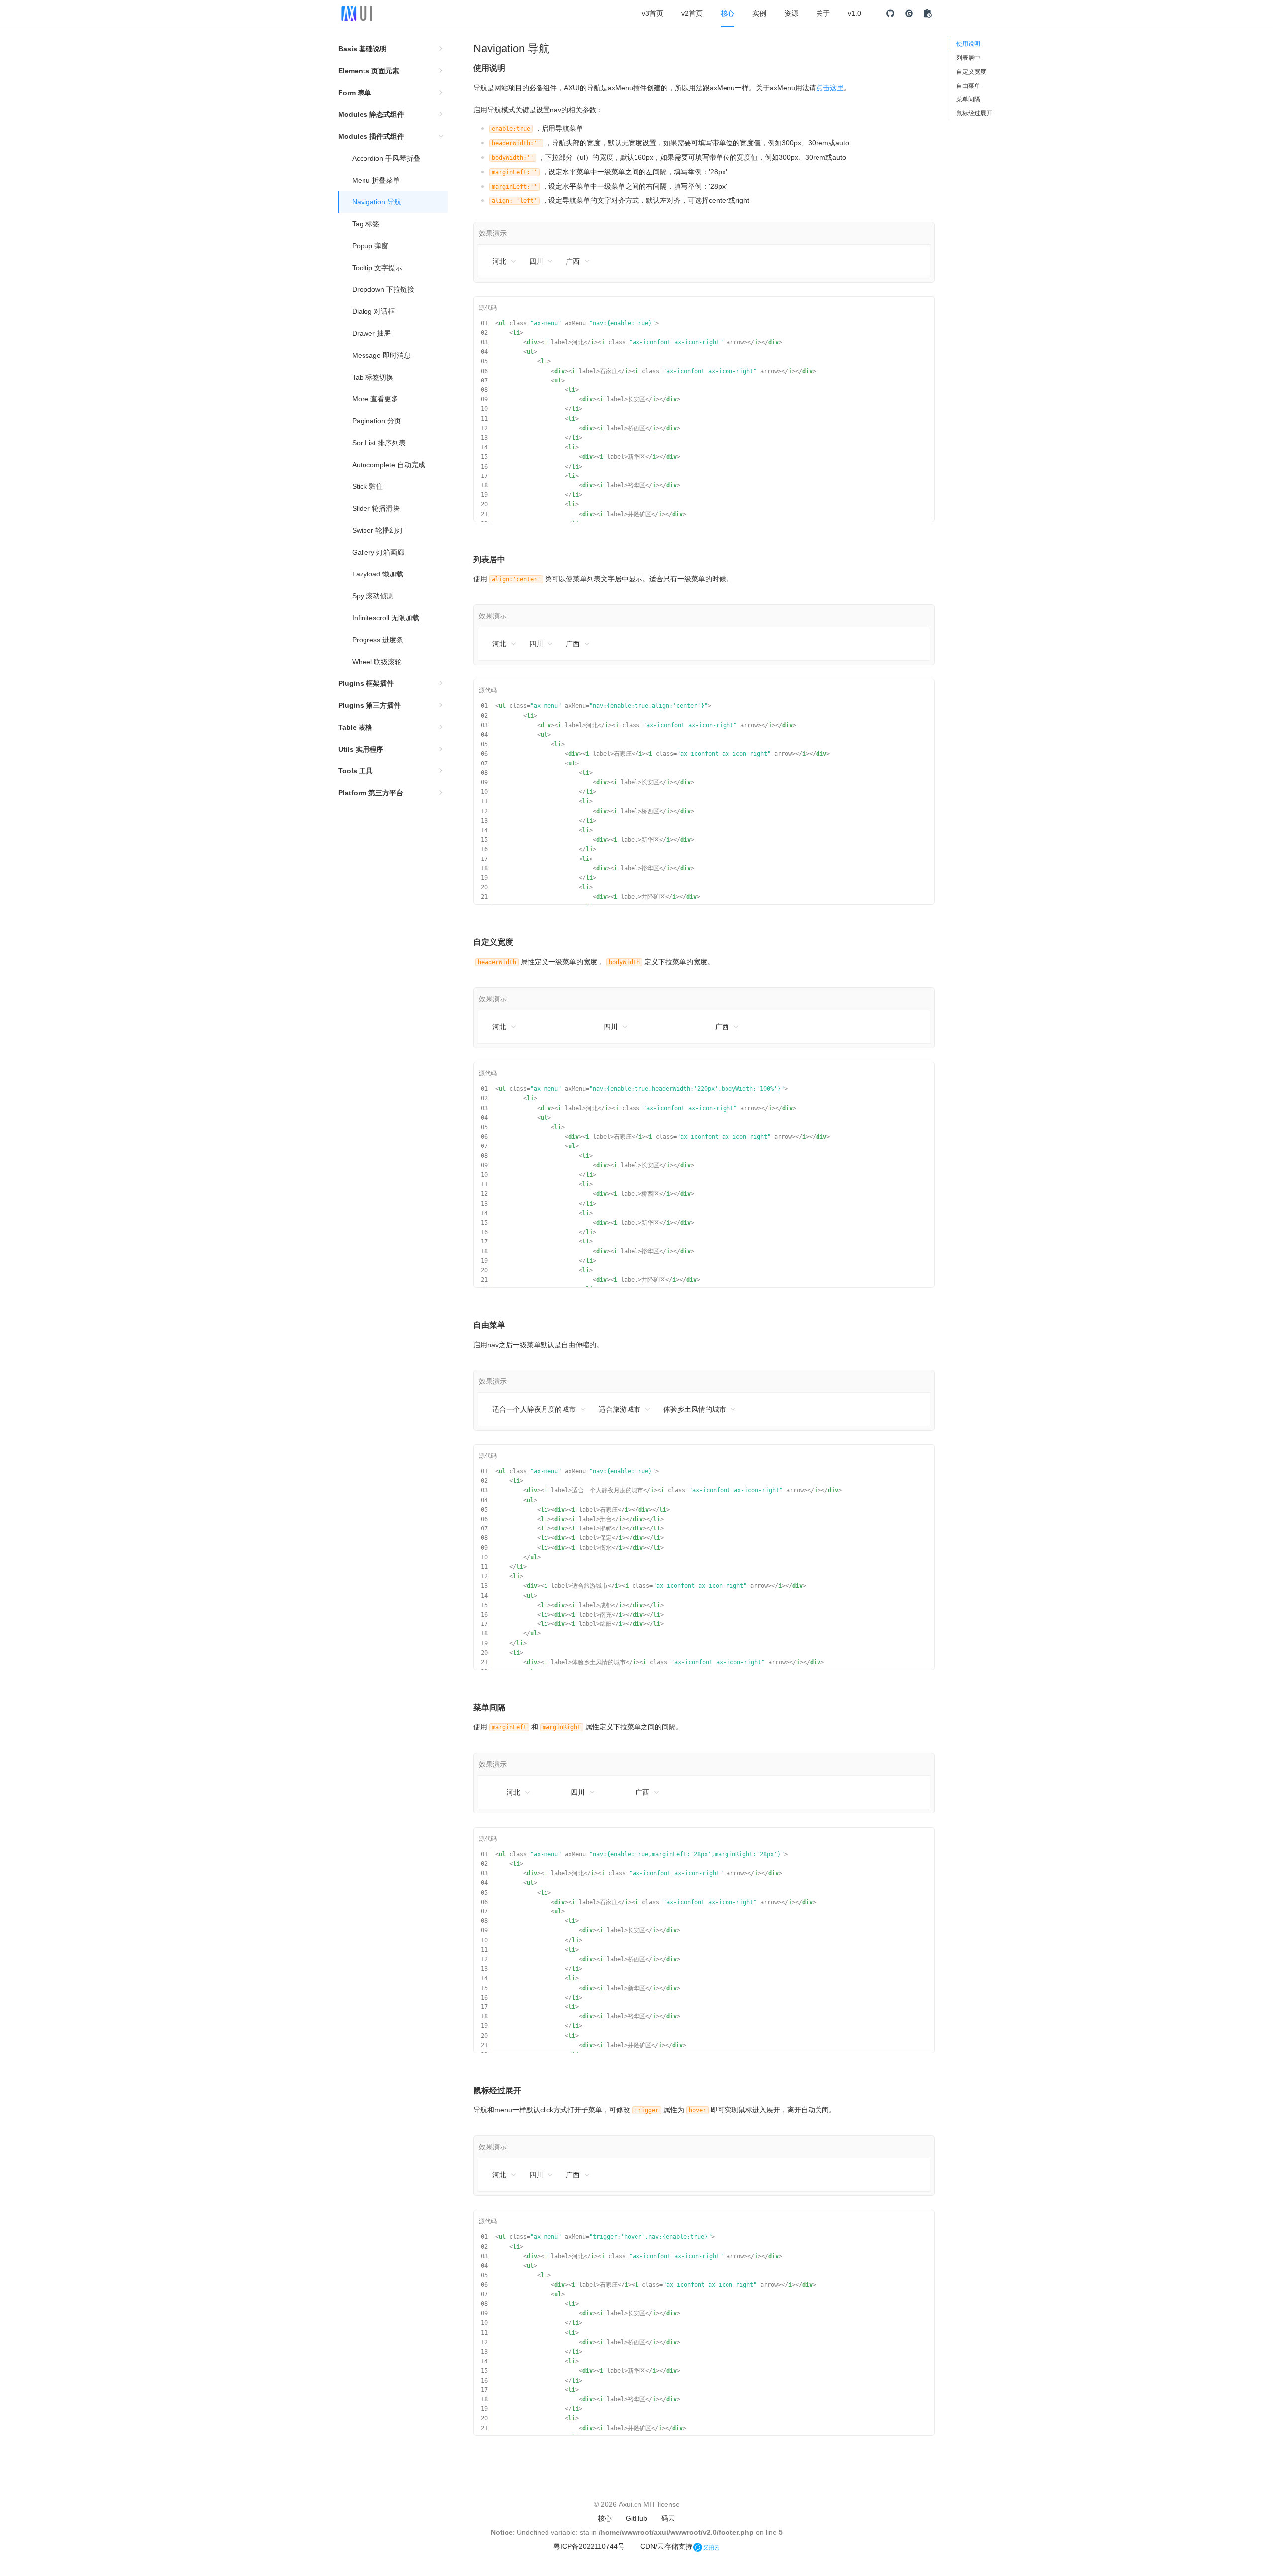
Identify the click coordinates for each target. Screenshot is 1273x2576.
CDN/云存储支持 (666, 2546)
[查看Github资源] (890, 13)
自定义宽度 (971, 72)
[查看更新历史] (928, 13)
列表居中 (968, 58)
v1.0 (855, 13)
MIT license (662, 2504)
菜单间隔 (968, 99)
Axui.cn (630, 2504)
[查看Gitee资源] (909, 13)
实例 (759, 13)
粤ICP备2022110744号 (589, 2546)
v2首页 (692, 13)
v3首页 (653, 13)
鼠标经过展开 (974, 113)
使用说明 (968, 44)
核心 (727, 13)
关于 (823, 13)
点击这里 (830, 88)
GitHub (636, 2518)
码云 (668, 2518)
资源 (791, 13)
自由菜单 (968, 86)
